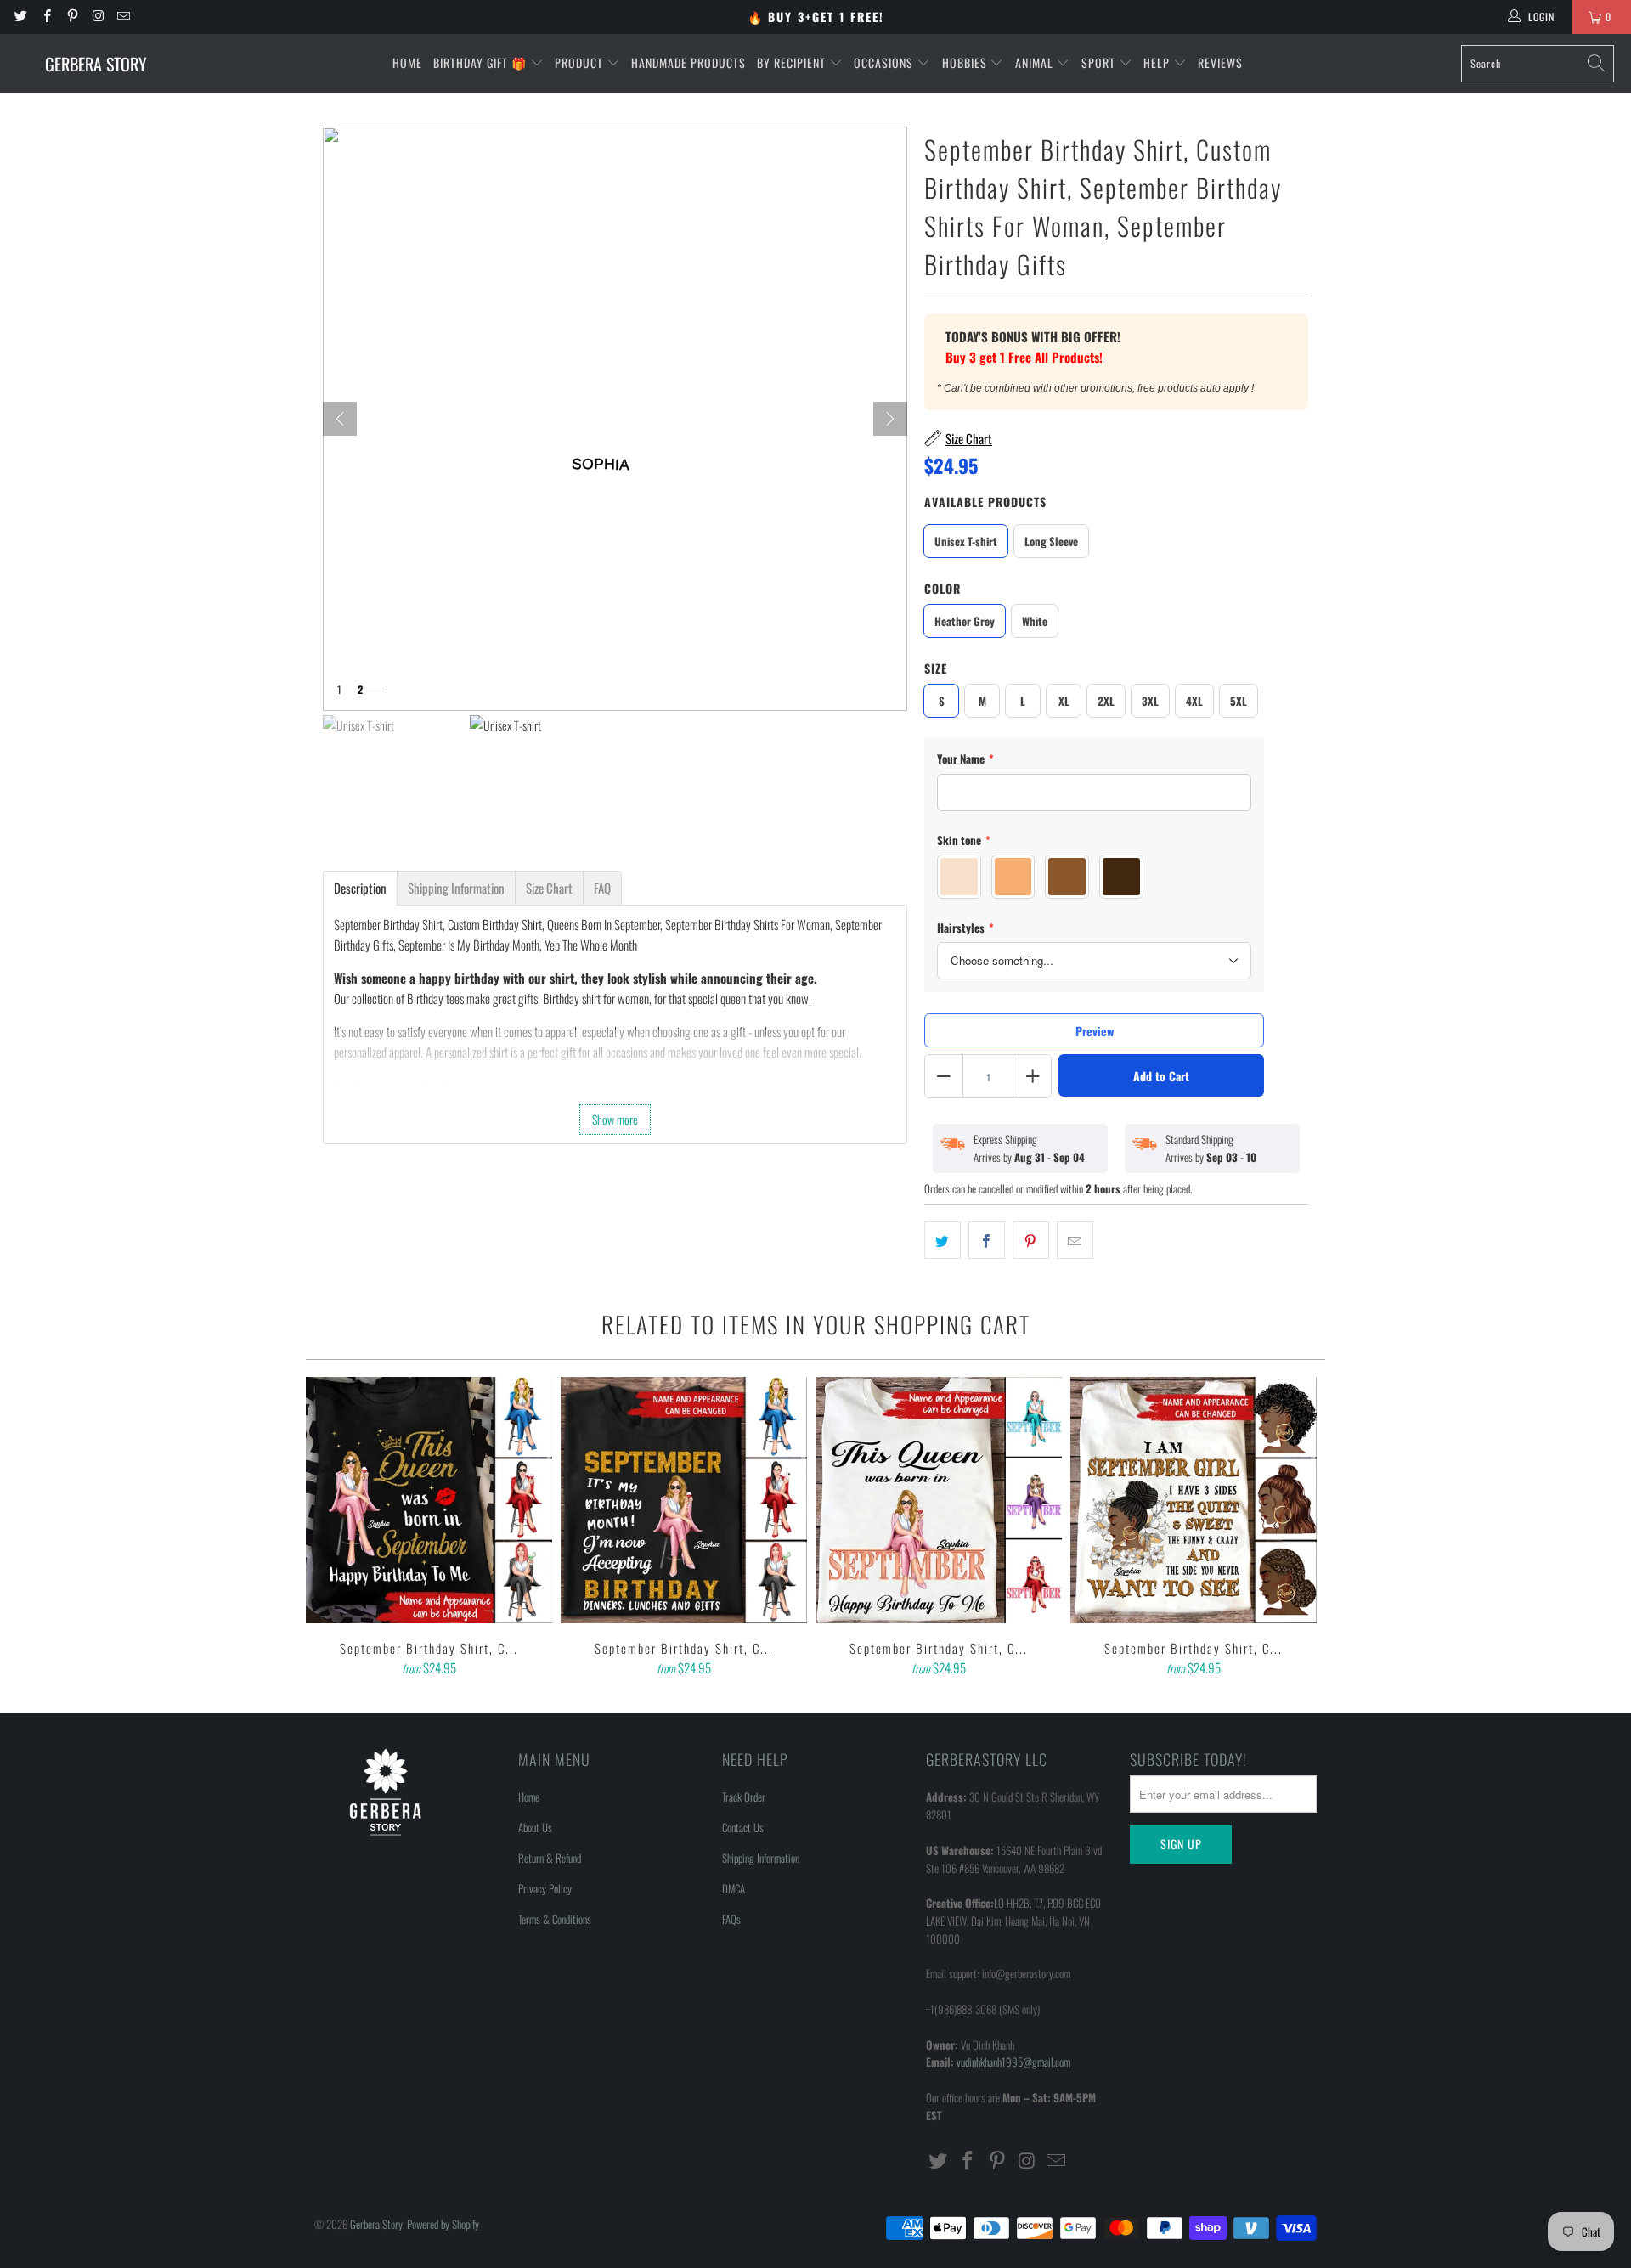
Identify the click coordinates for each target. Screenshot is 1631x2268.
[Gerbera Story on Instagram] (97, 17)
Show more (615, 1119)
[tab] (360, 888)
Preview (1095, 1031)
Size (936, 668)
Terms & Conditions (555, 1919)
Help (1158, 62)
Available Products (985, 502)
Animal (1036, 62)
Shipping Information (761, 1858)
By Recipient (793, 62)
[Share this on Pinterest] (1031, 1240)
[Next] (890, 419)
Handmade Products (689, 62)
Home (407, 62)
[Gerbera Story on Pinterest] (72, 17)
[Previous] (330, 1528)
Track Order (744, 1797)
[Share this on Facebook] (987, 1240)
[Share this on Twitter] (942, 1240)
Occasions (885, 62)
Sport (1100, 62)
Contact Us (743, 1827)
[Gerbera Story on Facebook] (45, 17)
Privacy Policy (545, 1888)
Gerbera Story (376, 2224)
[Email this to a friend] (1075, 1240)
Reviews (1220, 62)
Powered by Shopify (443, 2224)
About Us (535, 1827)
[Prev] (340, 419)
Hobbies (966, 62)
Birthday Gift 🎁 (482, 62)
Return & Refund (550, 1858)
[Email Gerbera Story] (123, 17)
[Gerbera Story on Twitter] (20, 17)
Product (581, 62)
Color (942, 588)
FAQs (731, 1919)
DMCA (734, 1888)
